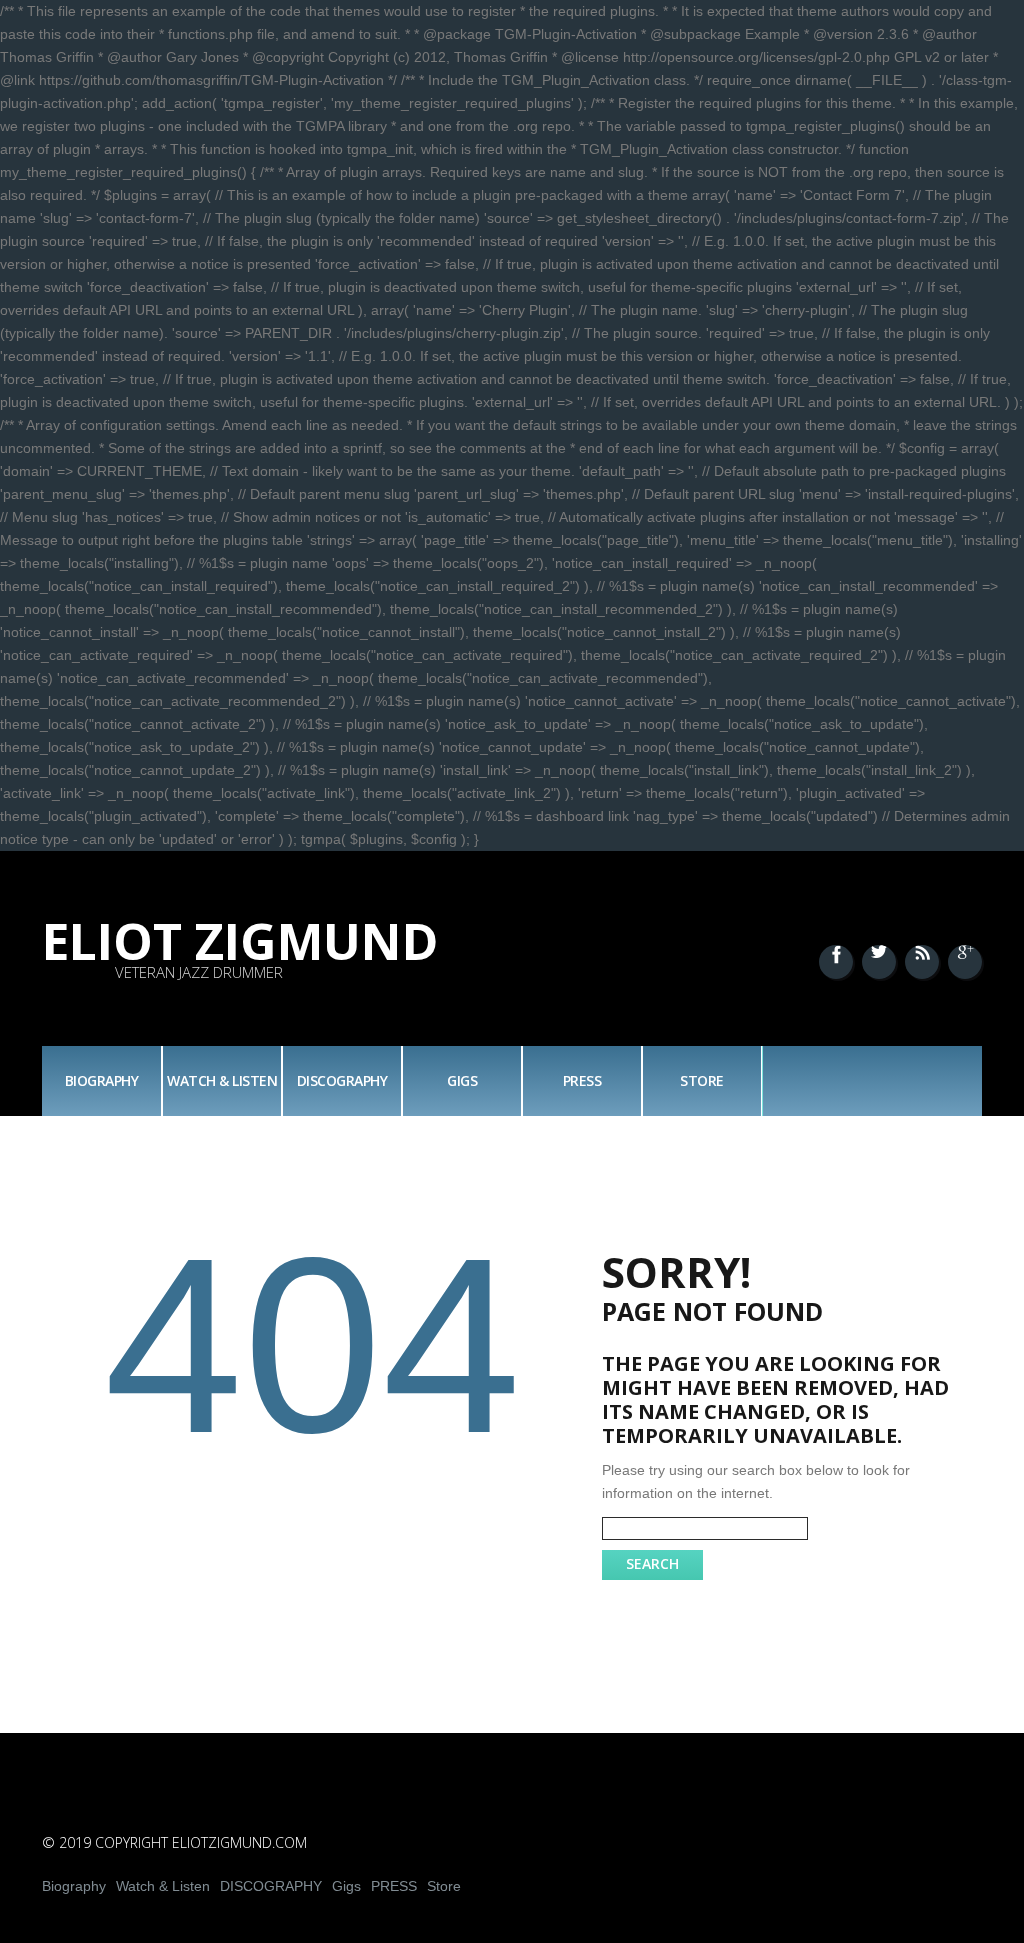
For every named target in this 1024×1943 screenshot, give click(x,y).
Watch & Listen (222, 1080)
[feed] (922, 962)
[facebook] (836, 962)
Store (702, 1080)
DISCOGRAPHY (342, 1080)
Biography (102, 1080)
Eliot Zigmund (240, 941)
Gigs (462, 1080)
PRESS (582, 1080)
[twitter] (879, 962)
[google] (965, 962)
